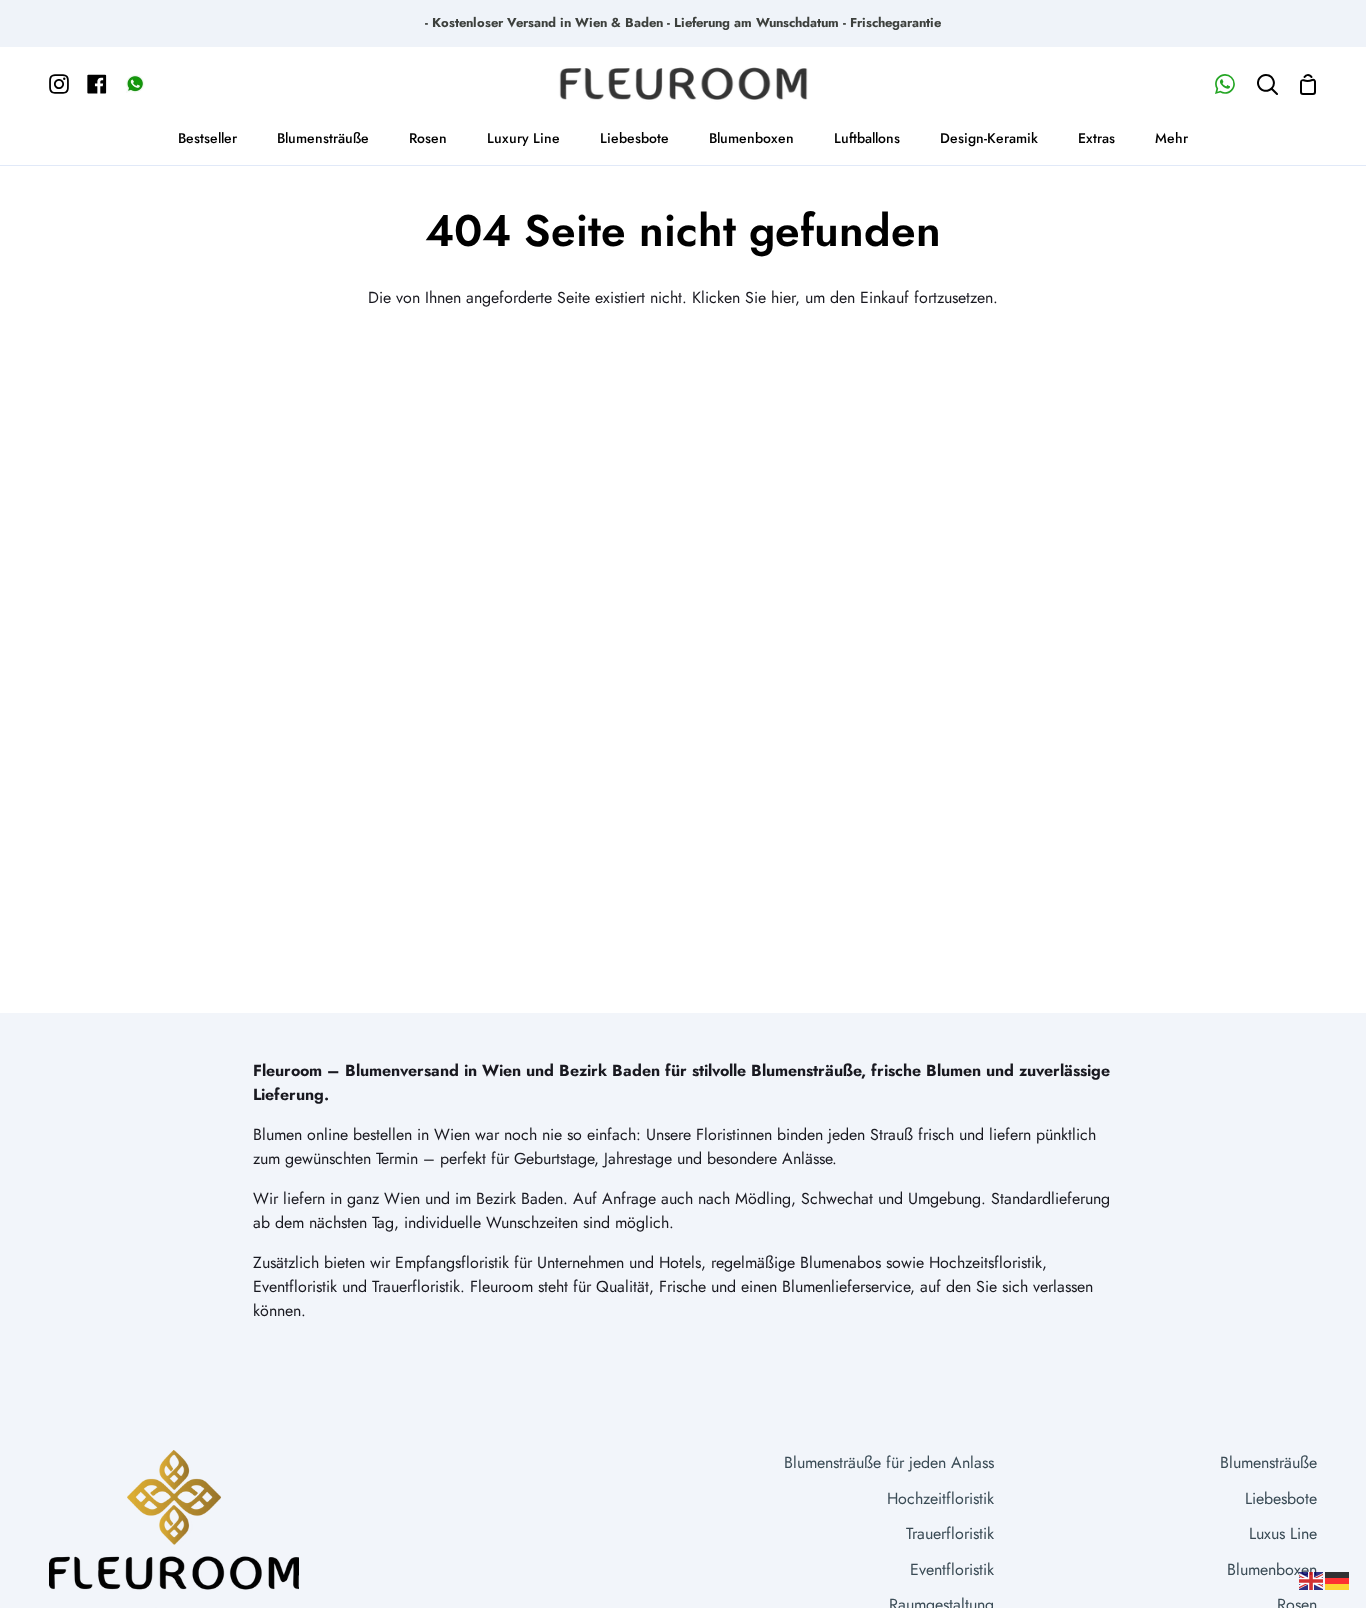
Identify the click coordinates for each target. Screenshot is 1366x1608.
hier (783, 297)
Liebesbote (1281, 1498)
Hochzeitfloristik (940, 1498)
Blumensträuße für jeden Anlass (889, 1462)
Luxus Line (1283, 1533)
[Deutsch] (1338, 1579)
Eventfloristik (952, 1569)
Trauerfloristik (950, 1533)
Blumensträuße (1268, 1462)
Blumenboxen (1272, 1569)
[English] (1312, 1579)
